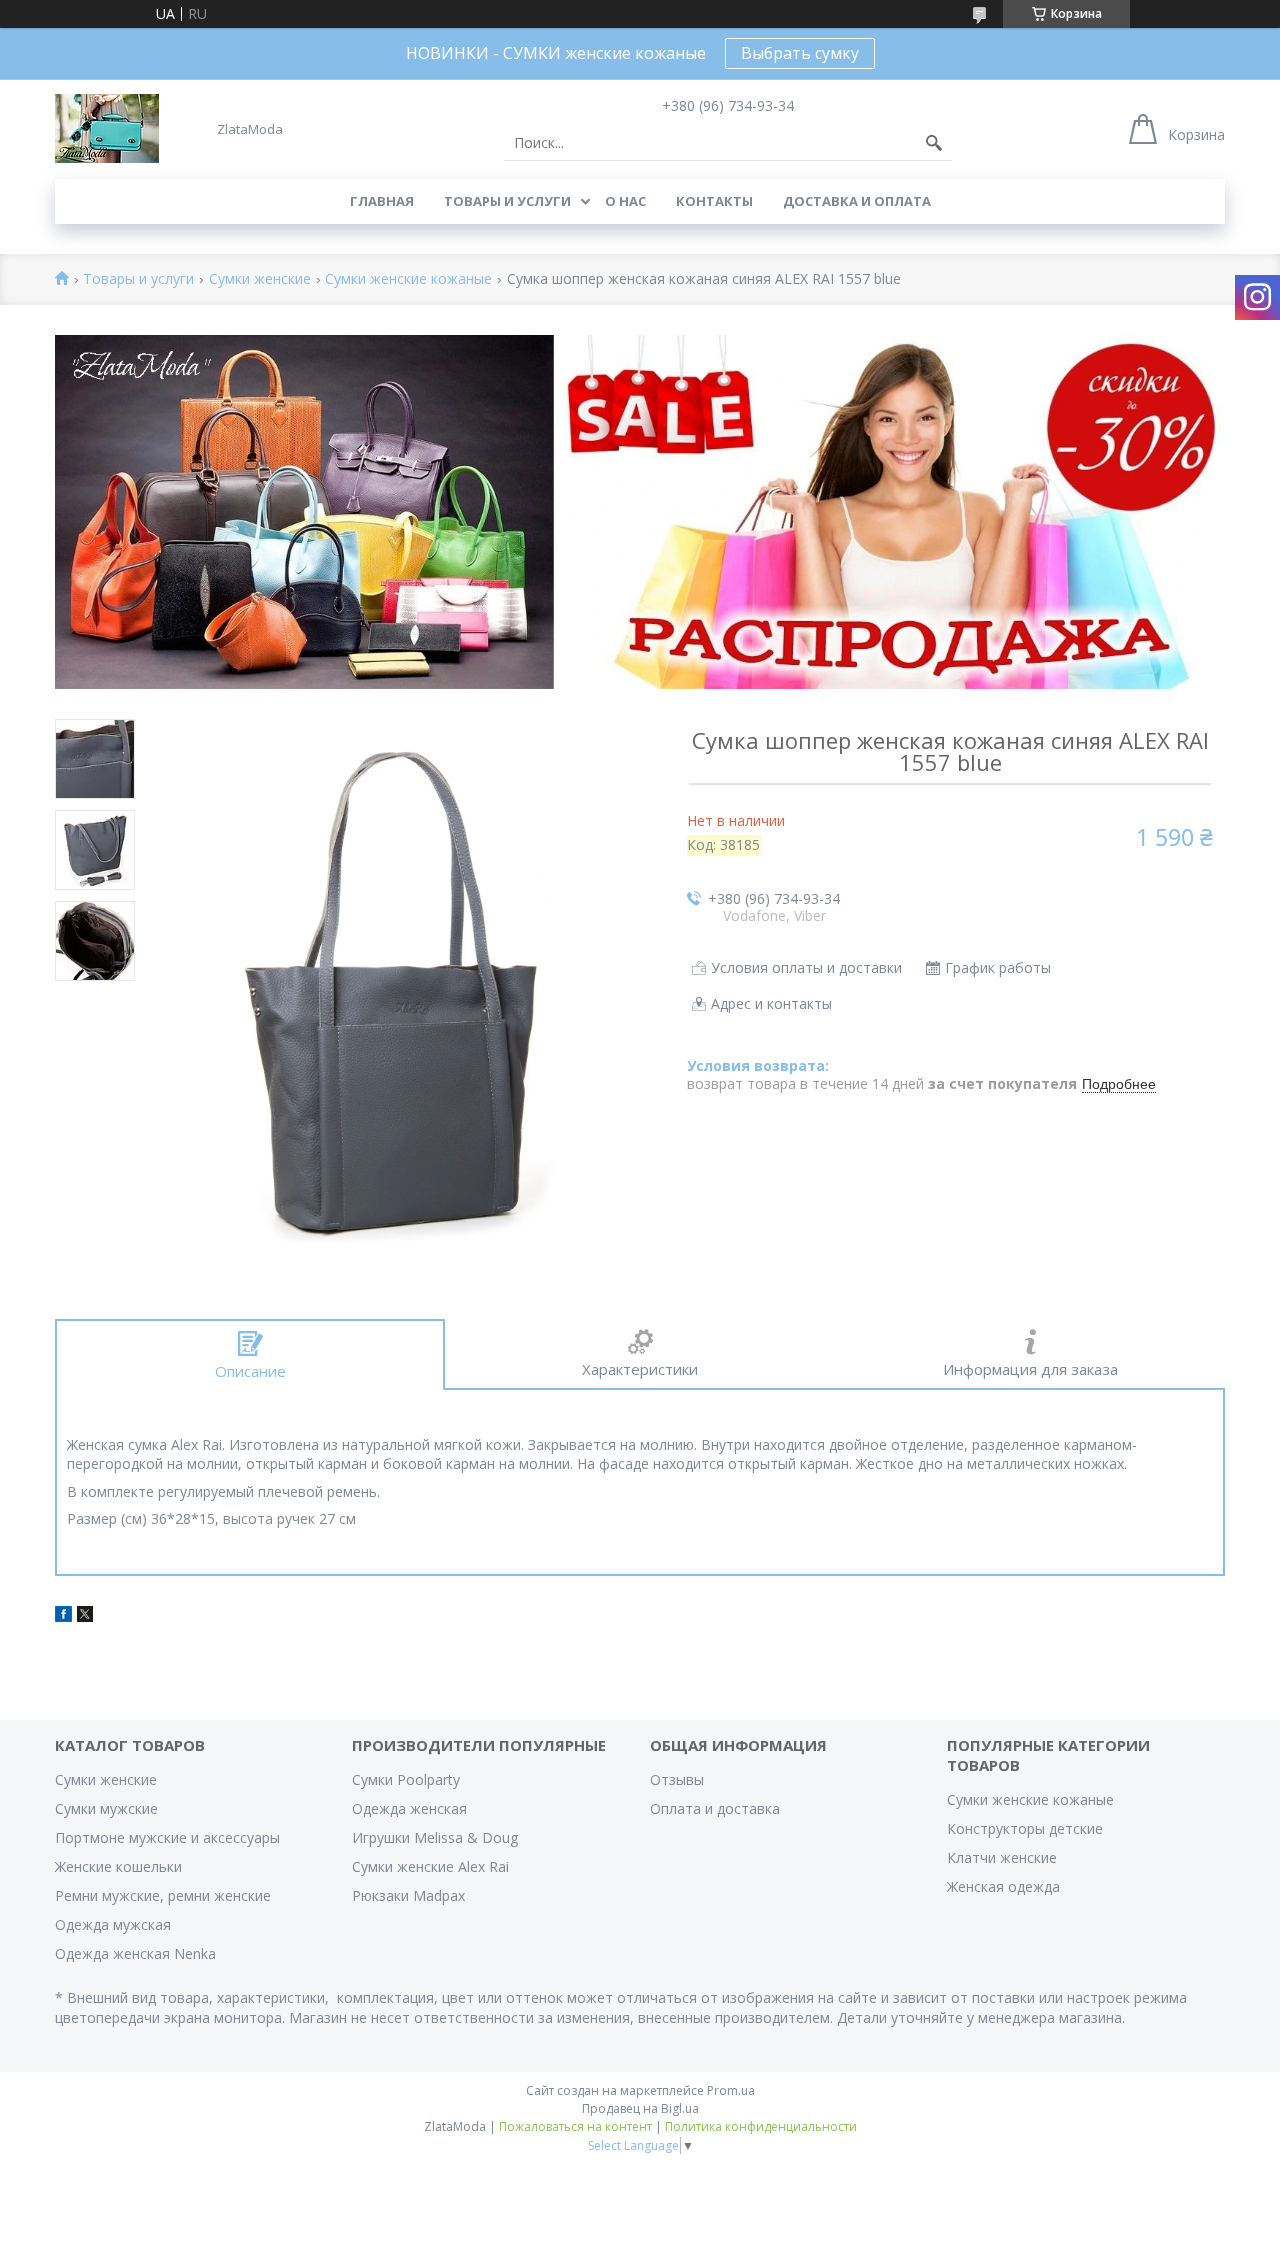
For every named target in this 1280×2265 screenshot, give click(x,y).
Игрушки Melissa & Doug (435, 1837)
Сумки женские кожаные (408, 279)
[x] (85, 1616)
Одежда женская (409, 1808)
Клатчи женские (1002, 1857)
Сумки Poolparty (406, 1779)
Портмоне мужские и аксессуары (167, 1837)
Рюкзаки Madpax (408, 1895)
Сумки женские (260, 279)
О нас (625, 201)
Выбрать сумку (800, 53)
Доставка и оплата (857, 201)
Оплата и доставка (715, 1808)
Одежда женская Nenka (135, 1953)
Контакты (714, 201)
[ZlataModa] (107, 128)
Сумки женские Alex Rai (430, 1866)
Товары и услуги (507, 201)
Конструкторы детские (1025, 1828)
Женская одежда (1003, 1886)
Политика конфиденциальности (761, 2126)
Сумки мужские (106, 1808)
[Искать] (934, 143)
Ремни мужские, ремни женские (163, 1895)
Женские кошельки (118, 1866)
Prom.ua (731, 2090)
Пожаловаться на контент (575, 2126)
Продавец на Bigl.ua (640, 2108)
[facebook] (63, 1616)
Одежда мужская (113, 1924)
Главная (382, 201)
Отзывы (677, 1779)
